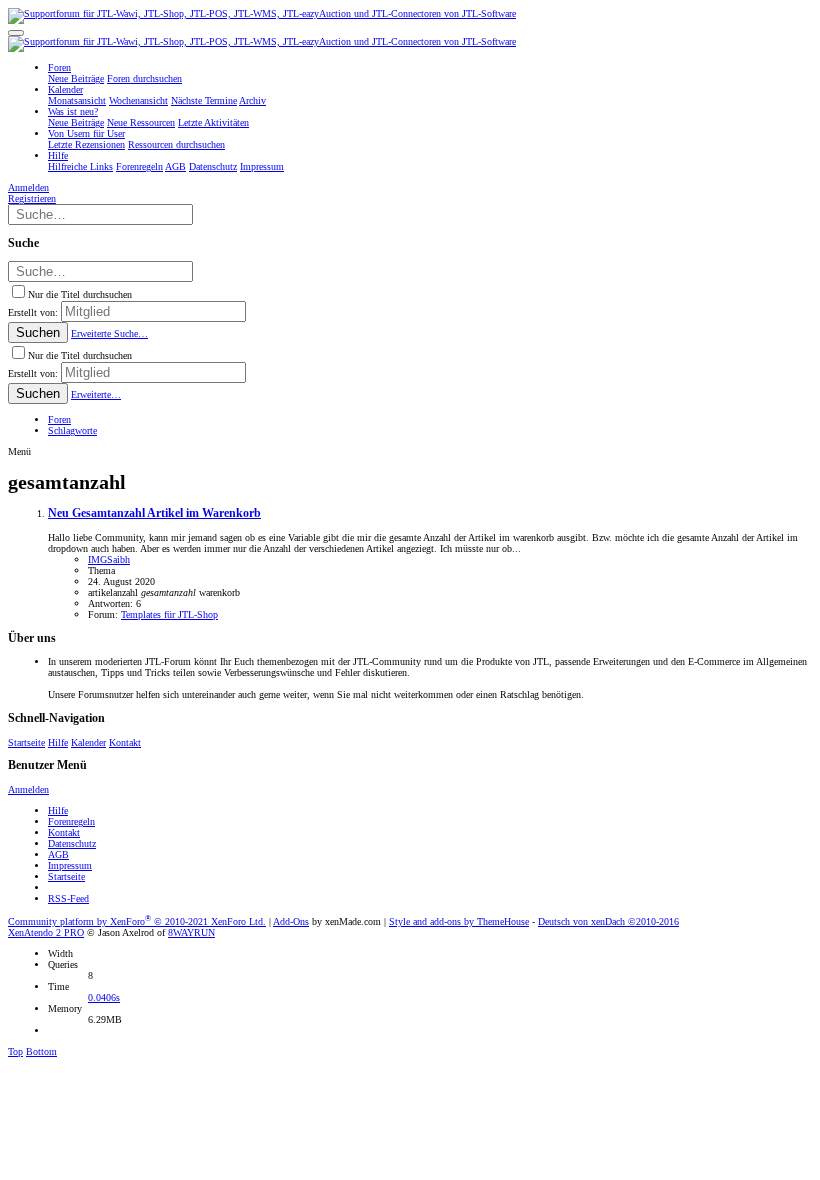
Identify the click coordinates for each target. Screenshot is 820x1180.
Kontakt (125, 742)
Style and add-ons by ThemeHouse (459, 921)
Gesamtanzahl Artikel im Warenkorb (154, 513)
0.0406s (104, 997)
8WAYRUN (191, 932)
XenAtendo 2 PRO (46, 932)
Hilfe (58, 742)
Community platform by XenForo (137, 921)
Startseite (26, 742)
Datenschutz (72, 843)
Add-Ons (291, 921)
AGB (58, 854)
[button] (16, 33)
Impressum (70, 865)
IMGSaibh (109, 559)
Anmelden (28, 789)
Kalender (88, 742)
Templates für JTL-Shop (169, 614)
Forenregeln (71, 821)
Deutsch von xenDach (608, 921)
